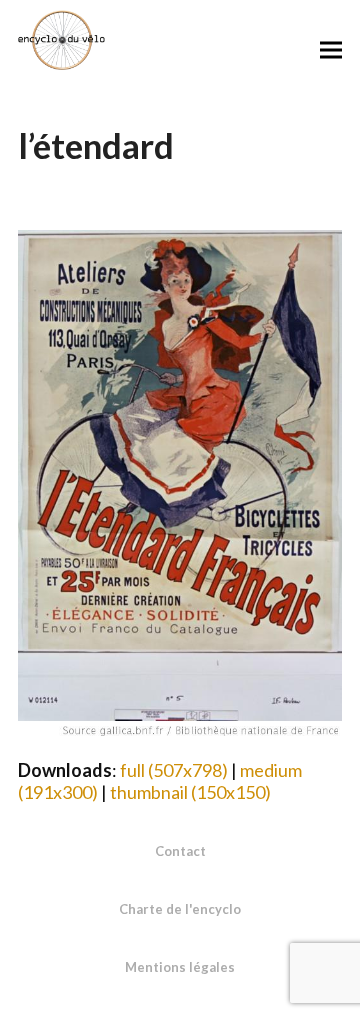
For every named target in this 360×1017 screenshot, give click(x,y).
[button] (331, 49)
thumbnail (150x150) (190, 792)
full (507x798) (174, 770)
